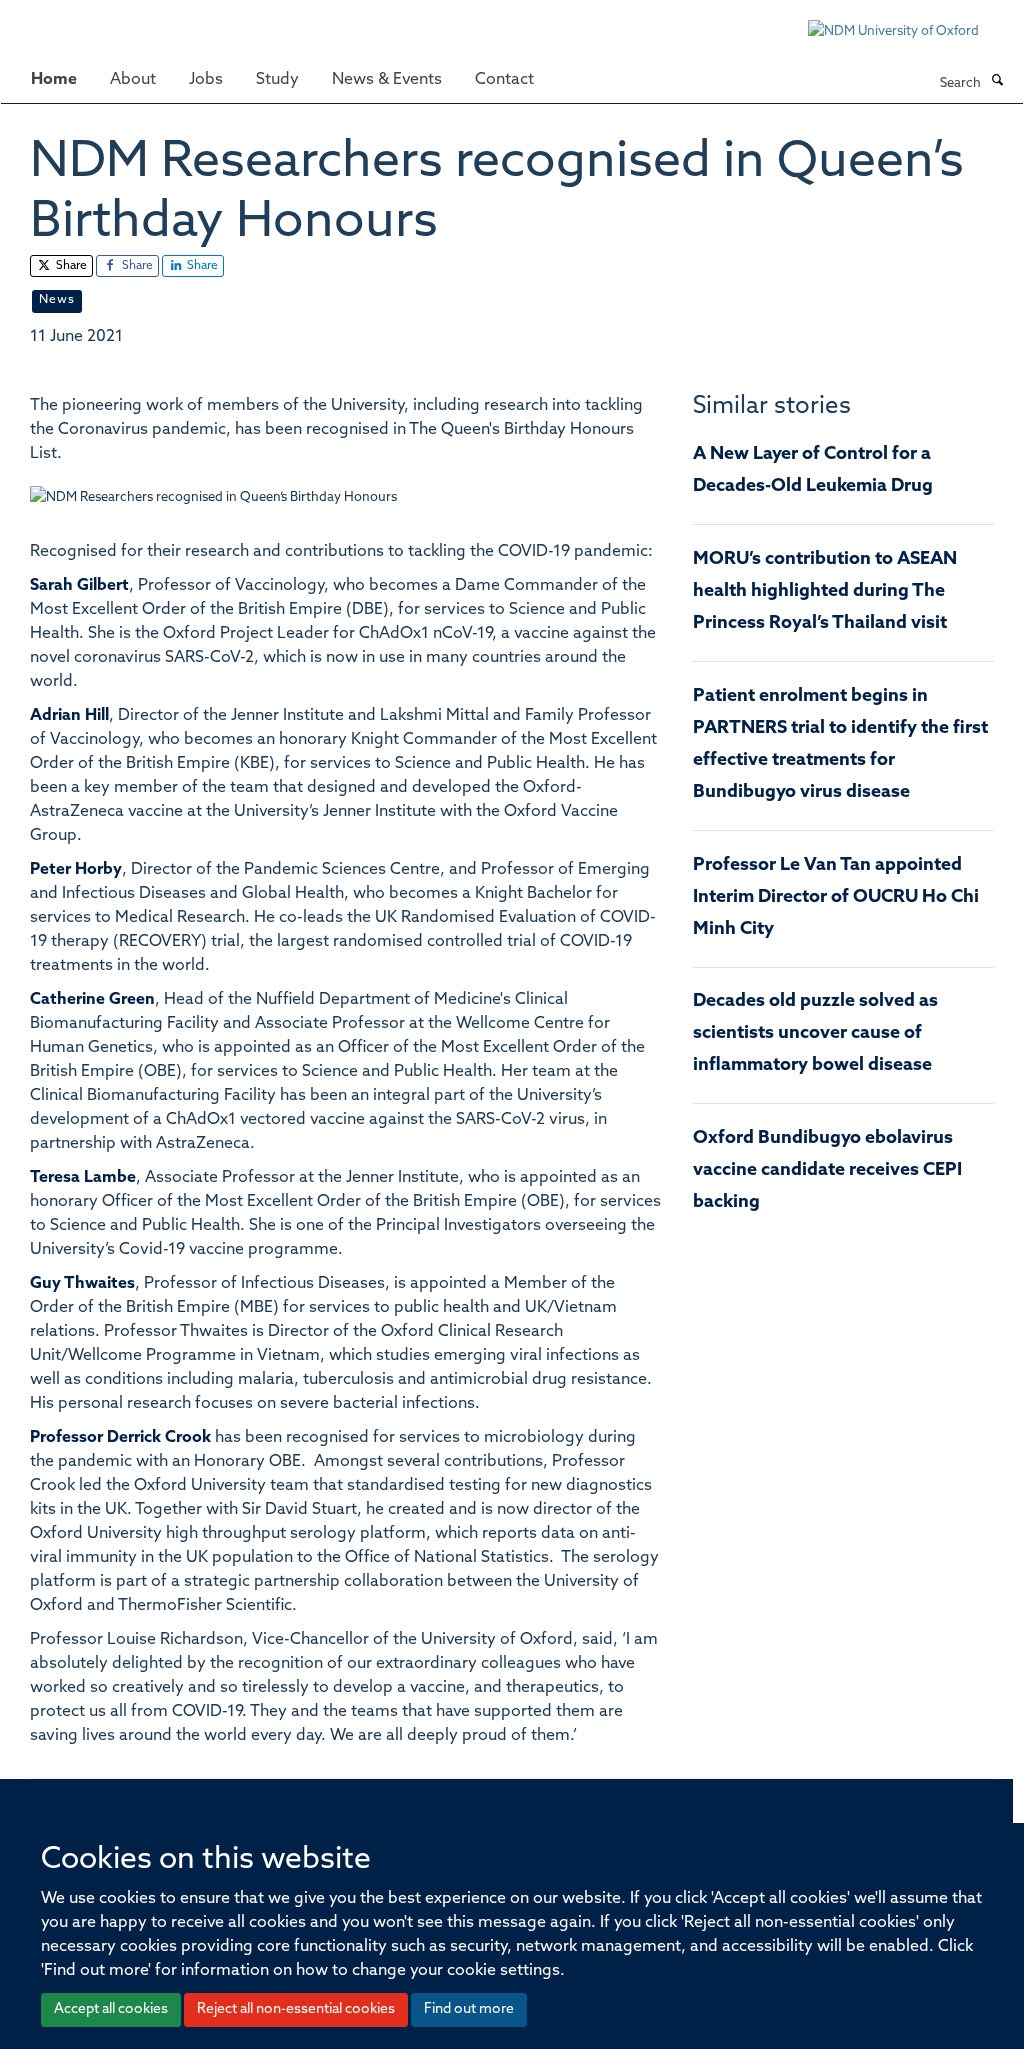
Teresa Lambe (83, 1178)
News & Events (387, 80)
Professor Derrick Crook (120, 1438)
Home (54, 80)
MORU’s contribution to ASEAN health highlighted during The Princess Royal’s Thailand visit (825, 592)
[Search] (997, 82)
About (133, 80)
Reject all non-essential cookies (296, 2009)
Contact (504, 80)
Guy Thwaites (82, 1284)
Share (70, 266)
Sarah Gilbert (79, 586)
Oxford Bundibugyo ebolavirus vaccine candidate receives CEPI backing (827, 1171)
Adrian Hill (69, 716)
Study (277, 80)
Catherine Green (92, 1000)
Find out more (469, 2009)
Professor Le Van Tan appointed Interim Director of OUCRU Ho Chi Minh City (836, 898)
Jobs (206, 80)
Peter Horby (76, 870)
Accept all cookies (111, 2009)
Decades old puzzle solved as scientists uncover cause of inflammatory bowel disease (815, 1034)
